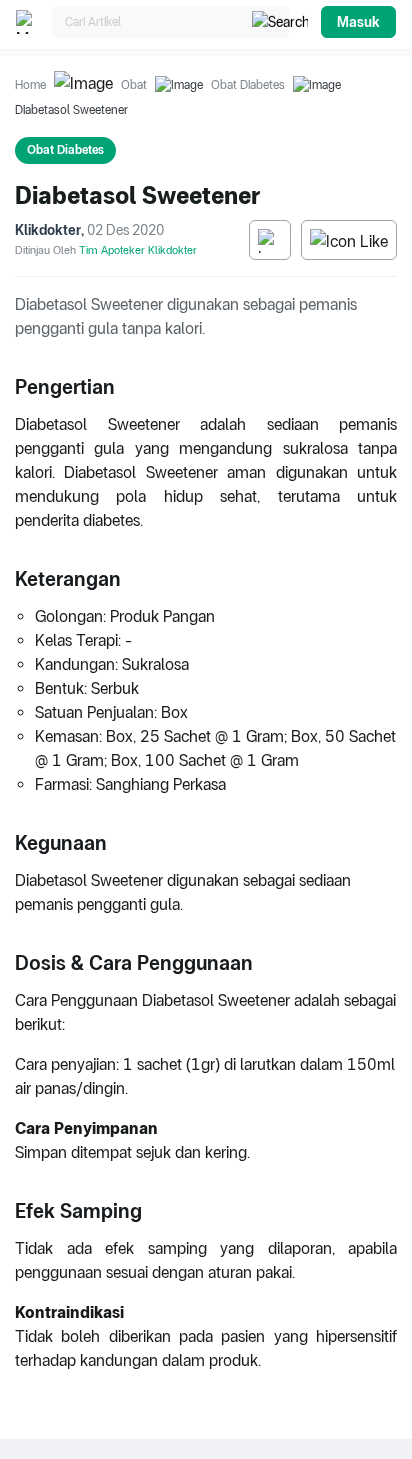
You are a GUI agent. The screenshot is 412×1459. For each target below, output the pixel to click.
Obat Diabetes (248, 85)
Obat (134, 85)
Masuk (358, 22)
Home (30, 85)
